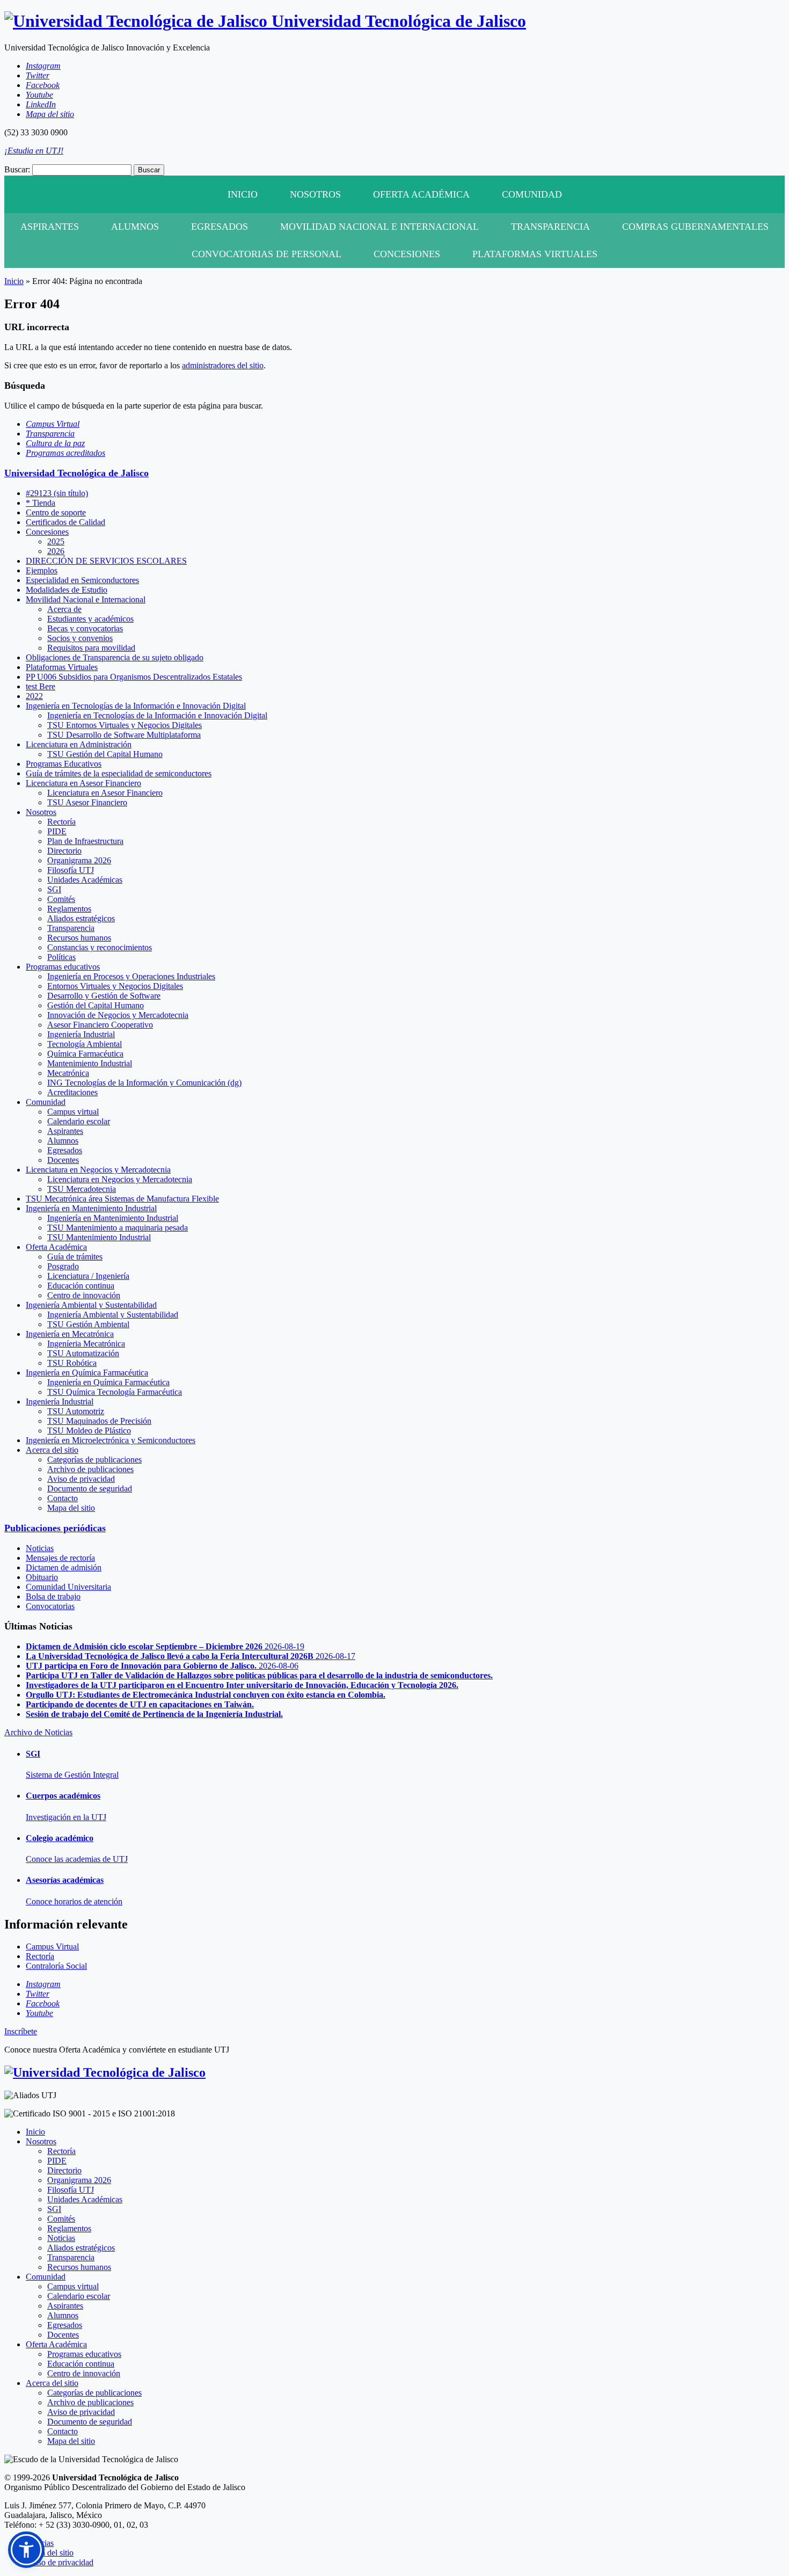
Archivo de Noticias (38, 1732)
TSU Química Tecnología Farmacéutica (115, 1392)
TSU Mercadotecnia (82, 1189)
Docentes (63, 1160)
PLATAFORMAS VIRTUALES (535, 254)
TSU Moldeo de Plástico (89, 1431)
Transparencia (550, 227)
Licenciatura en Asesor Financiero (83, 783)
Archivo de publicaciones (90, 1469)
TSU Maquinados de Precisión (99, 1421)
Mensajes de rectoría (60, 1558)
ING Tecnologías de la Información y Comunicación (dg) (144, 1083)
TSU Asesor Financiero (87, 802)
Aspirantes (50, 227)
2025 (56, 541)
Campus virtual (73, 1112)
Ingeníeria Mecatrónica (86, 1344)
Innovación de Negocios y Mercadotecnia (118, 1015)
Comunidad (532, 194)
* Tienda (41, 503)
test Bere (41, 686)
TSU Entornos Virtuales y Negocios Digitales (125, 725)
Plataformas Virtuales (62, 667)
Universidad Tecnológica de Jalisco (76, 473)
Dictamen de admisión (64, 1567)
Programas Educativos (64, 764)
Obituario (42, 1577)
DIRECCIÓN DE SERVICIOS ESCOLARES (106, 561)
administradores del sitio (223, 365)
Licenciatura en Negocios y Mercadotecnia (98, 1170)
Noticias (40, 1548)
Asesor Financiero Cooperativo (100, 1025)
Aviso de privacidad (81, 1479)
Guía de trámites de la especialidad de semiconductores (119, 773)
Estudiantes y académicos (90, 619)
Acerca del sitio (52, 1450)
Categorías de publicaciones (94, 1460)
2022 (34, 696)
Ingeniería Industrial (81, 1034)
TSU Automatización (83, 1353)
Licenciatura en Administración (79, 744)
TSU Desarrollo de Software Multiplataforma (124, 735)
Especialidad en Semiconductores (82, 580)
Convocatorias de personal (266, 254)
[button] (26, 2550)
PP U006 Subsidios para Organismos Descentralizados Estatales (134, 677)
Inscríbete (21, 2031)
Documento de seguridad (90, 1489)
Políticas (61, 957)
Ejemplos (42, 570)
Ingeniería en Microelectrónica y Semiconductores (111, 1440)
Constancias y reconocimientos (100, 947)
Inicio (243, 194)
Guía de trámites (75, 1257)
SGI (54, 889)
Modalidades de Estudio (67, 590)
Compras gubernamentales (695, 227)
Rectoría (61, 822)
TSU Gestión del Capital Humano (105, 754)
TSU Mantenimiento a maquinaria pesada (118, 1228)
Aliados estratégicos (81, 918)
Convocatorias (50, 1606)
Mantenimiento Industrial (90, 1063)
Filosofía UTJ (71, 870)
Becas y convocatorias (85, 628)
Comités (61, 899)
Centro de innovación (84, 1295)
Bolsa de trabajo (53, 1596)
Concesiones (407, 254)
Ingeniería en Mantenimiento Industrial (91, 1208)
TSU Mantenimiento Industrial (99, 1237)
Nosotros (315, 194)
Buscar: (17, 169)
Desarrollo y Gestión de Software (104, 996)
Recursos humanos (79, 938)
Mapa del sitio (71, 1508)
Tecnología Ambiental (85, 1044)
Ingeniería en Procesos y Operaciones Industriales (131, 976)
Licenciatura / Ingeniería (88, 1276)
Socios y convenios (80, 638)
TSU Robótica (72, 1363)
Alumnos (135, 227)
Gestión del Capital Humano (96, 1005)
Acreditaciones (72, 1092)
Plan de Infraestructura (85, 841)
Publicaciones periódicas (55, 1528)
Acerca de (64, 609)
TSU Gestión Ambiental (88, 1324)
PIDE (57, 831)
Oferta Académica (421, 194)
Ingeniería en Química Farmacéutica (87, 1373)
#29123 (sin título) (57, 493)
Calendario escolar (79, 1121)
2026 (56, 551)
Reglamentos (69, 909)
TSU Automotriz (76, 1411)
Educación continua (81, 1286)
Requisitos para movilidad (91, 648)
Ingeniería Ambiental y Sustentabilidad (91, 1305)
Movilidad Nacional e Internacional (379, 227)
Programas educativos (63, 967)
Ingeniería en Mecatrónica (70, 1334)
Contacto (63, 1498)
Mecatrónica (68, 1073)
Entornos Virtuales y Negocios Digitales (115, 986)
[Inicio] (105, 2072)
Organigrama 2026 (79, 860)
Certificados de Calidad (65, 522)
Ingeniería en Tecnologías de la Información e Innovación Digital (136, 706)
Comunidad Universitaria (68, 1587)
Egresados (220, 227)
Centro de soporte (56, 512)
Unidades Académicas (85, 880)
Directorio (64, 851)
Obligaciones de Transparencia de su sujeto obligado (115, 657)
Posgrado (63, 1266)
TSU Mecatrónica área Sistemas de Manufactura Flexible (122, 1199)
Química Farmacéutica (85, 1054)
